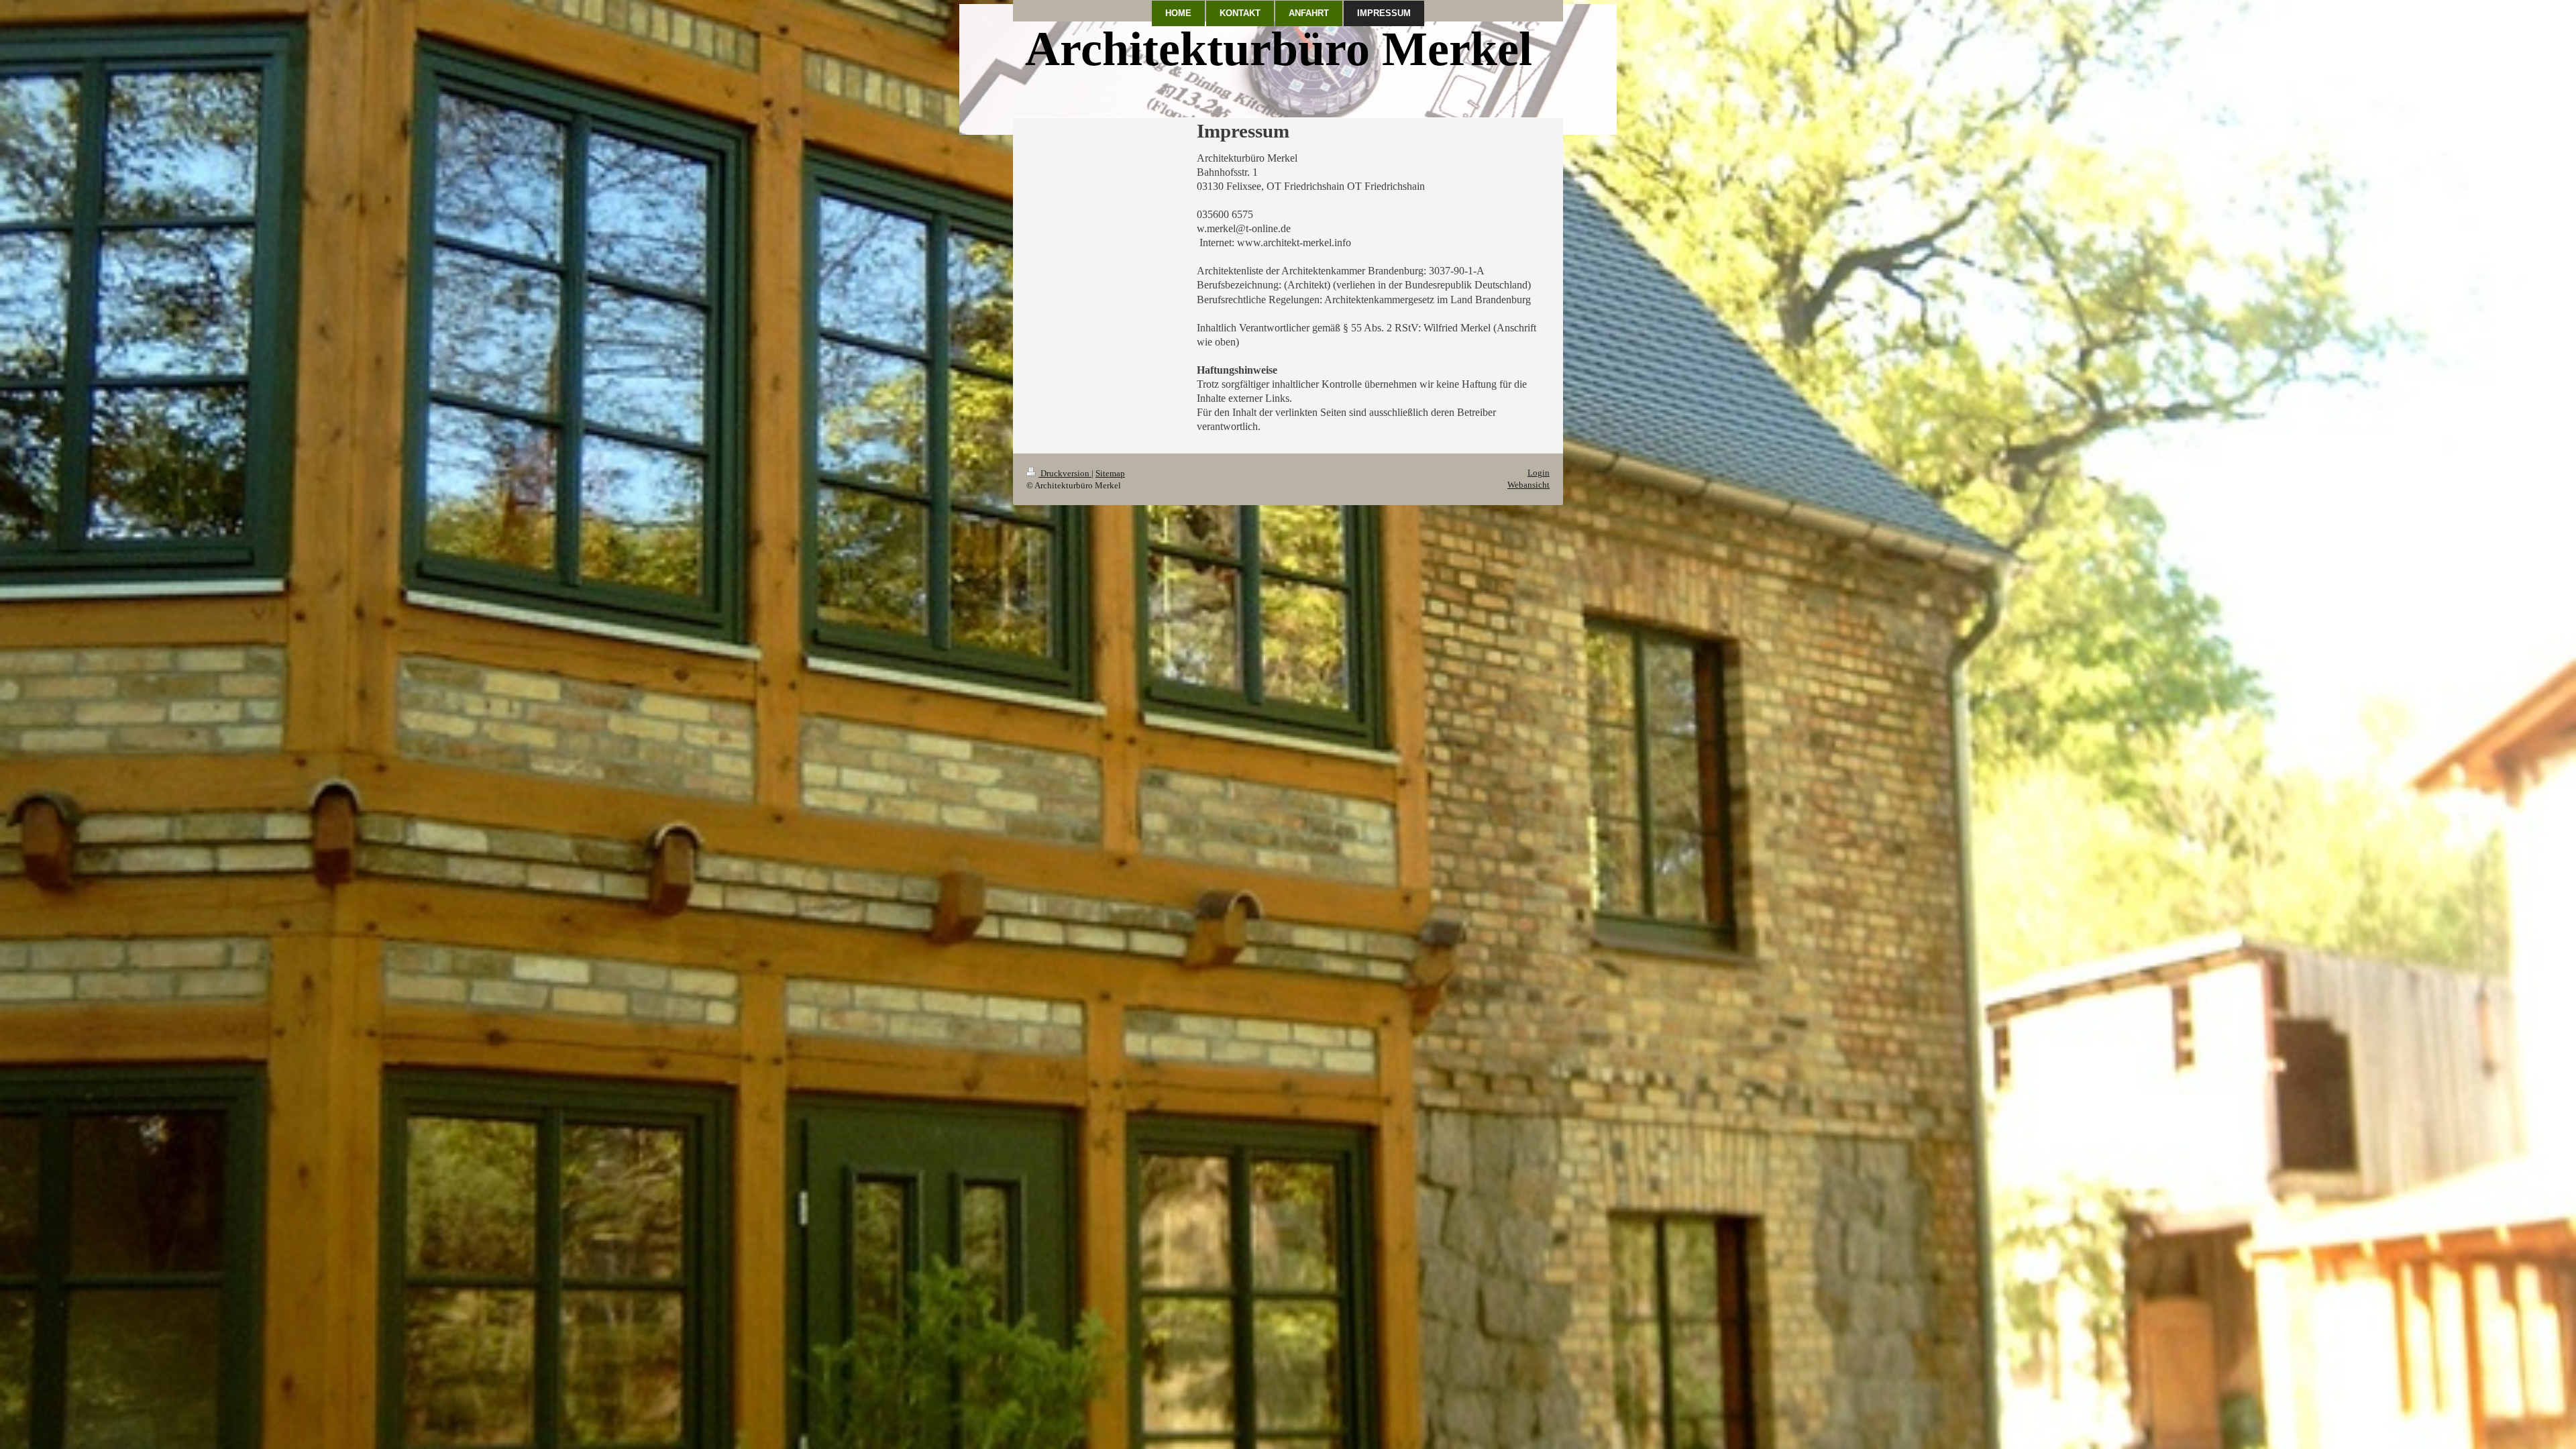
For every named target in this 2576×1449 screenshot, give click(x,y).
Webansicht (1528, 485)
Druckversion (1065, 473)
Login (1539, 473)
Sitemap (1110, 473)
